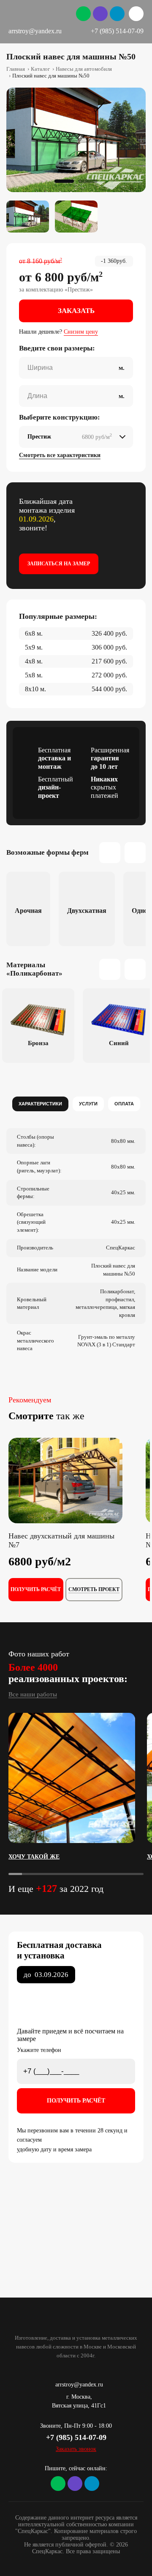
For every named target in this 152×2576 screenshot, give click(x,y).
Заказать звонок (76, 2449)
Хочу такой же (27, 1857)
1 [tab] (64, 181)
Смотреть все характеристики (60, 455)
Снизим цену (81, 332)
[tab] (40, 1104)
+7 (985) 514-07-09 (117, 31)
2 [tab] (88, 181)
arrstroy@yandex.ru (35, 31)
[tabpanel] (76, 140)
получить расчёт (36, 1589)
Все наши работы (33, 1694)
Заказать (76, 311)
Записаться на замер (59, 564)
